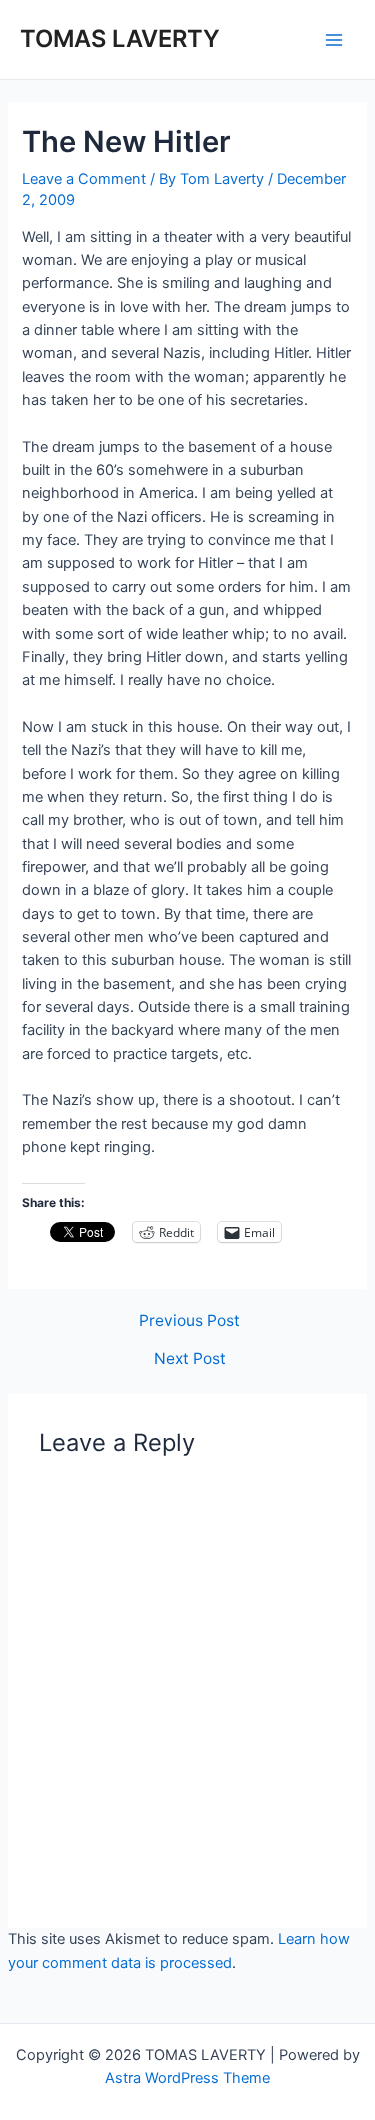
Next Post (190, 1359)
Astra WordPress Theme (187, 2078)
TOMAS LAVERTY (120, 38)
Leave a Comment (84, 179)
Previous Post (189, 1321)
